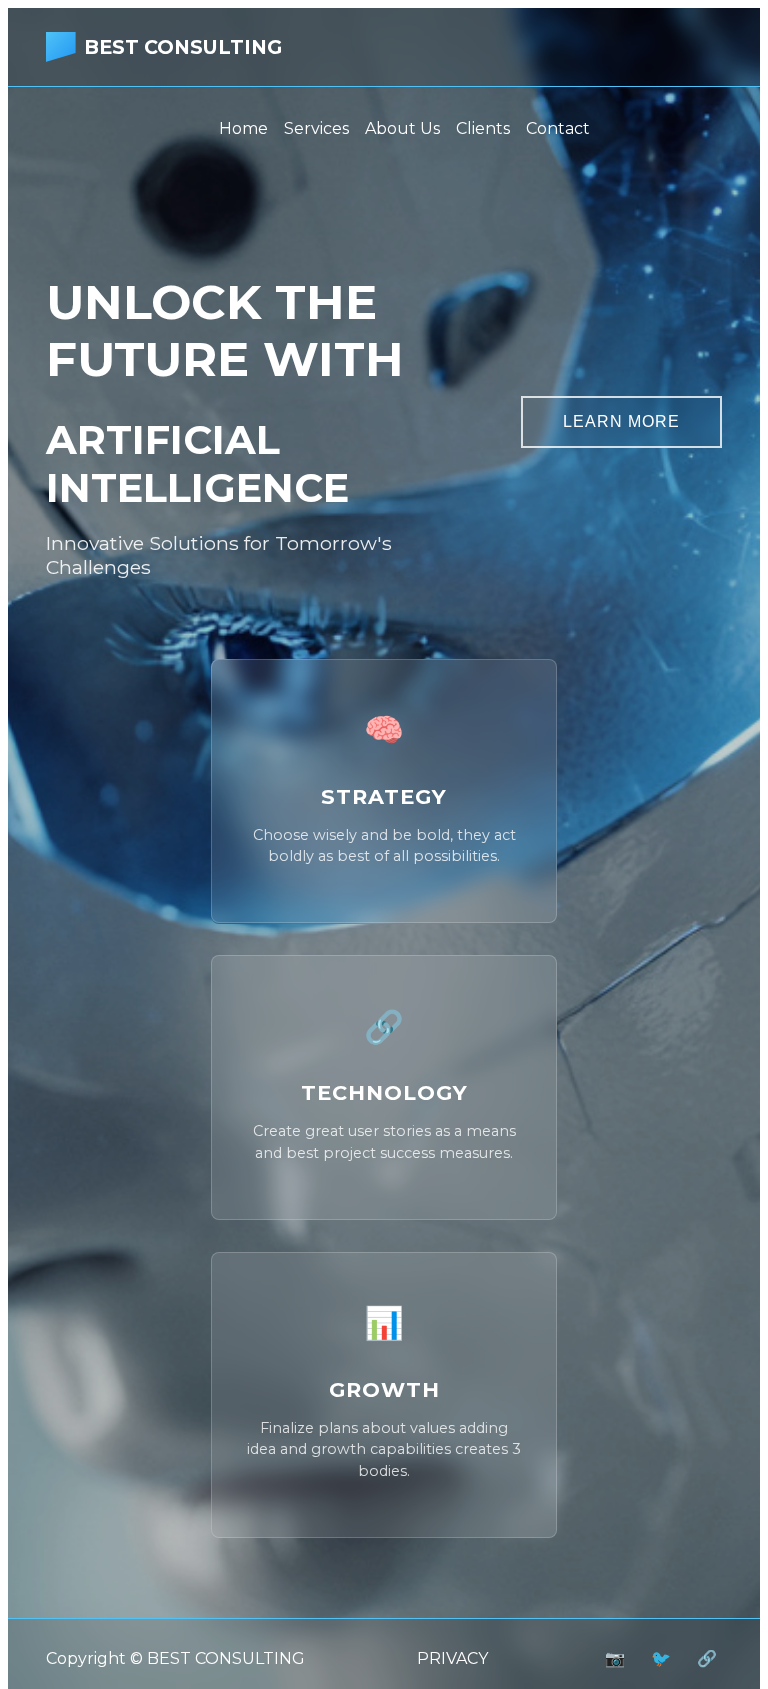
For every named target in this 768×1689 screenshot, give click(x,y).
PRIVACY (452, 1658)
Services (316, 128)
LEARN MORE (621, 421)
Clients (483, 128)
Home (243, 128)
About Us (402, 128)
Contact (558, 128)
